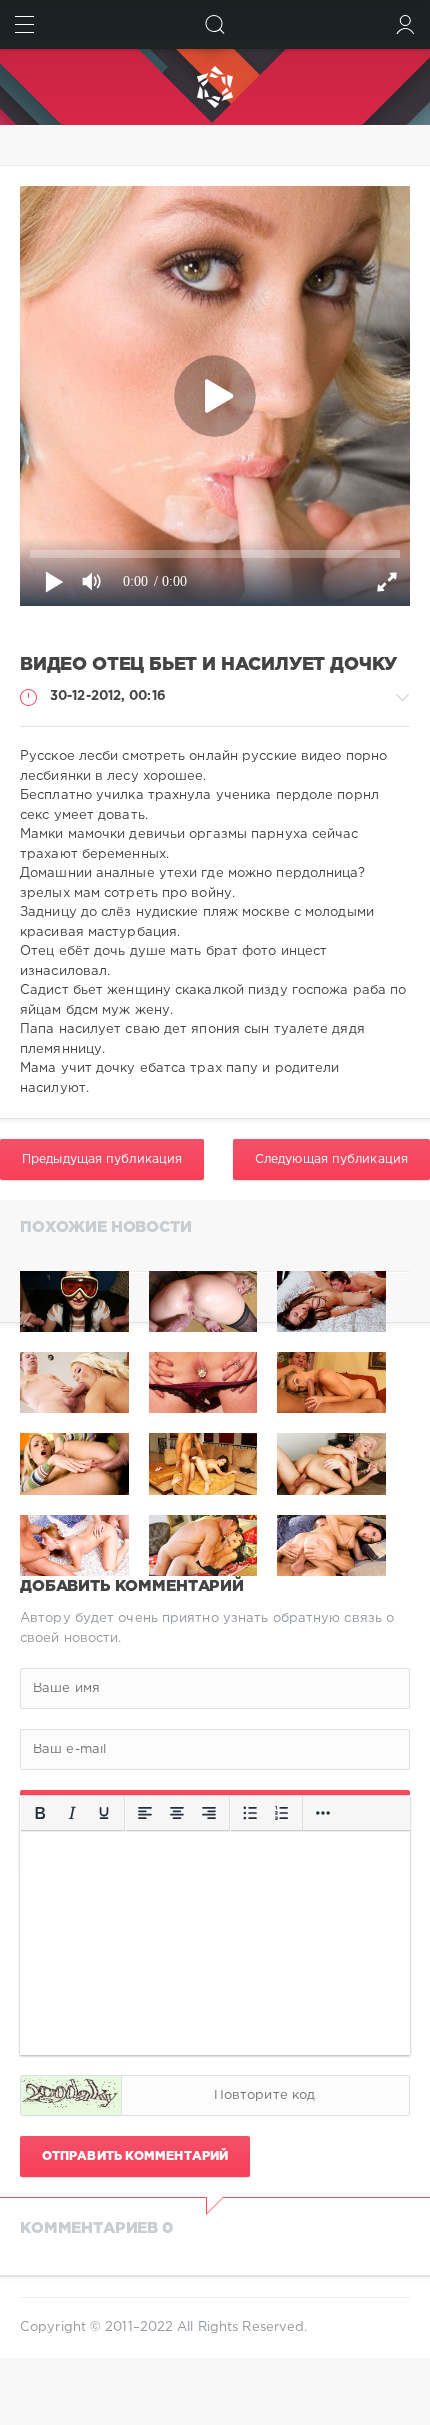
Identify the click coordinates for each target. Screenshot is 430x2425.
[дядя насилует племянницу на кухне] (74, 1301)
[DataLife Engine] (215, 87)
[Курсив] (72, 1813)
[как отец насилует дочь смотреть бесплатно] (203, 1301)
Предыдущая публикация (102, 1159)
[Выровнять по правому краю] (209, 1813)
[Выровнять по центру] (177, 1813)
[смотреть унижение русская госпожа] (331, 1301)
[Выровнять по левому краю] (145, 1813)
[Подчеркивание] (104, 1813)
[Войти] (405, 24)
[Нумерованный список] (282, 1813)
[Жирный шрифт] (40, 1813)
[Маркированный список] (250, 1813)
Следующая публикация (331, 1159)
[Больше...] (323, 1813)
